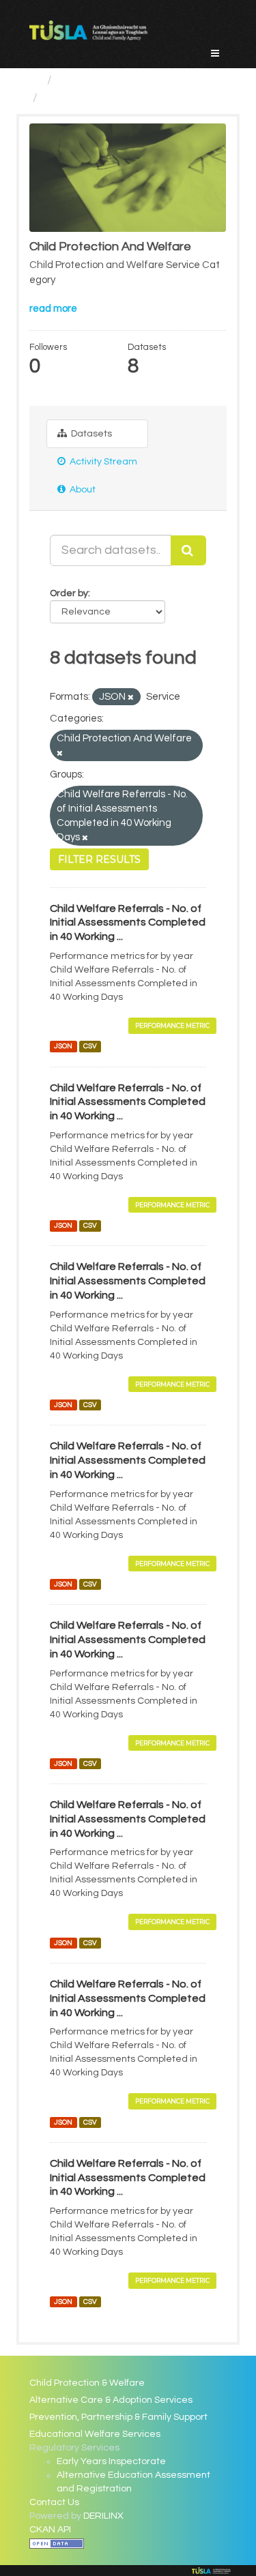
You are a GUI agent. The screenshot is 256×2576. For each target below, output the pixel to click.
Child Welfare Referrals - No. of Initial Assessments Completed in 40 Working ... (128, 923)
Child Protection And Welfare (125, 98)
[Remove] (131, 697)
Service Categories (112, 80)
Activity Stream (102, 462)
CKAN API (50, 2530)
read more (53, 309)
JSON (63, 1047)
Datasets (90, 434)
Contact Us (54, 2502)
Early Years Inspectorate (111, 2461)
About (82, 490)
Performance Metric (172, 1025)
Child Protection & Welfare (87, 2383)
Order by (69, 593)
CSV (90, 1047)
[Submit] (188, 550)
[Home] (35, 80)
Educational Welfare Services (95, 2434)
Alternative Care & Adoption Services (111, 2400)
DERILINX (103, 2516)
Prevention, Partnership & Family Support (118, 2417)
